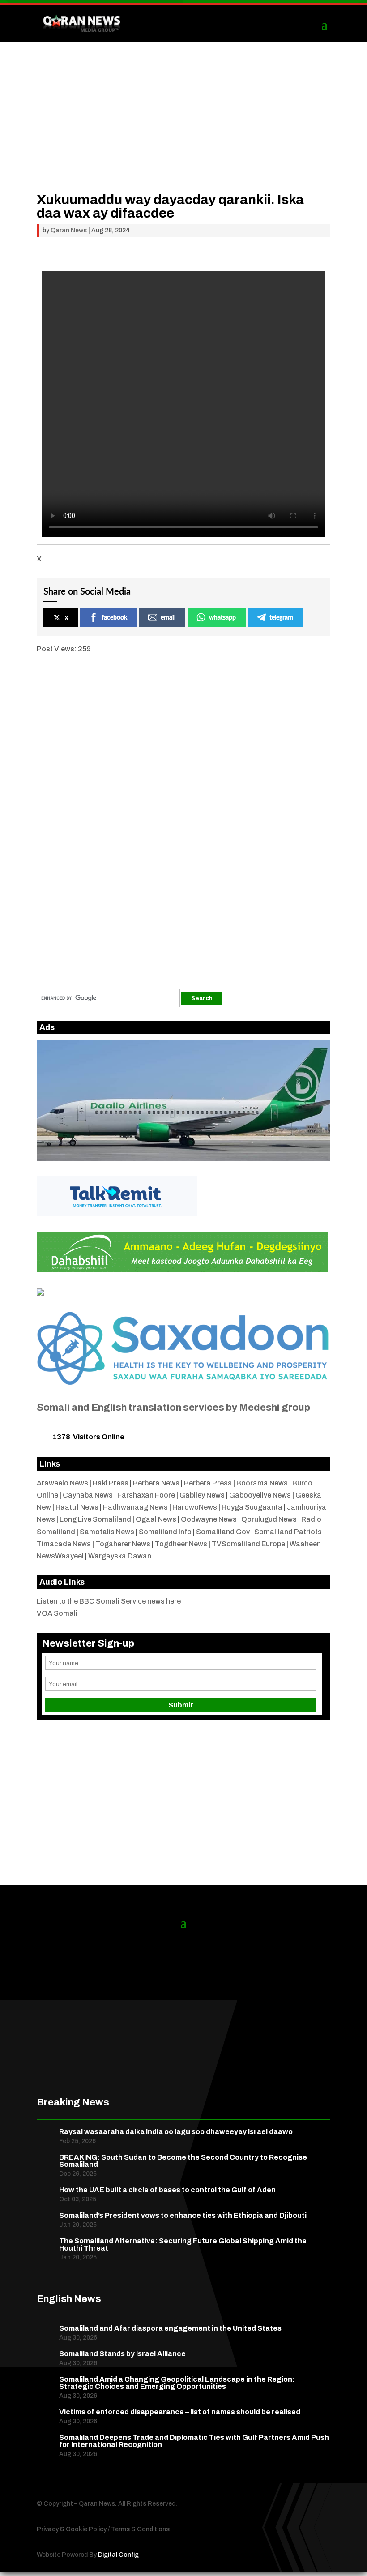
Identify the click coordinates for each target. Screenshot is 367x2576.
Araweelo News (62, 1483)
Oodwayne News (209, 1519)
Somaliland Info (165, 1532)
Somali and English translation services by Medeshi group (173, 1408)
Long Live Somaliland (95, 1519)
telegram (281, 618)
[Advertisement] (183, 130)
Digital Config (118, 2555)
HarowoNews (195, 1507)
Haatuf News (77, 1507)
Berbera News (156, 1483)
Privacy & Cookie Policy (72, 2529)
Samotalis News (107, 1532)
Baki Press (111, 1483)
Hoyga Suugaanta (252, 1507)
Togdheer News (181, 1544)
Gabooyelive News (260, 1495)
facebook (114, 618)
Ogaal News (156, 1519)
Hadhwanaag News (135, 1507)
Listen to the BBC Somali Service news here (109, 1601)
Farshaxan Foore (146, 1495)
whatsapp (222, 618)
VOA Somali (57, 1613)
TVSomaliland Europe (248, 1544)
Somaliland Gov (223, 1532)
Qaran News (69, 230)
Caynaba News (88, 1495)
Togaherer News (123, 1544)
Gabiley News (202, 1495)
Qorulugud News (269, 1519)
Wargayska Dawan (120, 1556)
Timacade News (64, 1544)
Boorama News (262, 1483)
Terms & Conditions (140, 2529)
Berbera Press (208, 1483)
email (168, 618)
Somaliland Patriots (288, 1532)
